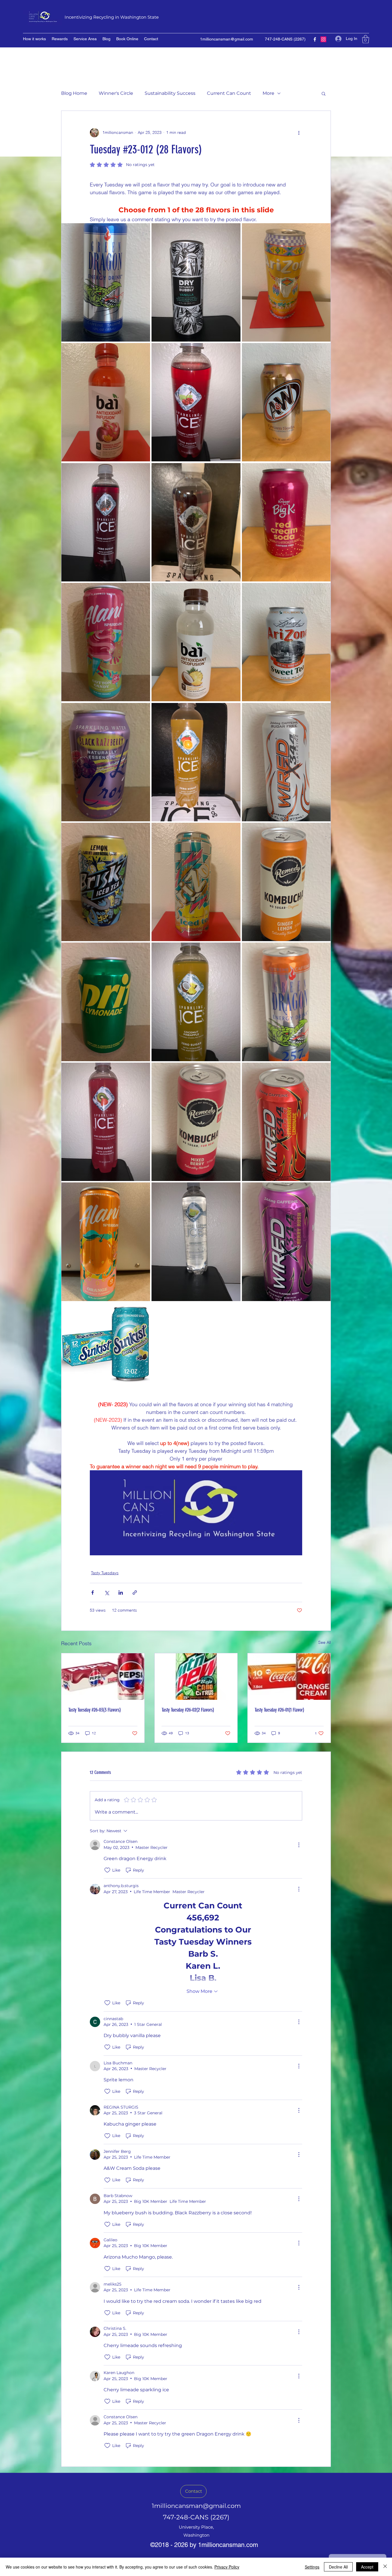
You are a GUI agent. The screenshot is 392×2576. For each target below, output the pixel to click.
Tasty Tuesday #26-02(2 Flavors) (188, 1710)
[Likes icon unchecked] (107, 1870)
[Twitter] (323, 39)
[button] (366, 39)
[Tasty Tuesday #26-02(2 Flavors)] (196, 1677)
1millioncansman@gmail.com (227, 39)
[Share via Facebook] (93, 1593)
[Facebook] (315, 39)
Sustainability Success (170, 93)
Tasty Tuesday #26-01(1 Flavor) (279, 1710)
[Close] (385, 2567)
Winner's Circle (116, 93)
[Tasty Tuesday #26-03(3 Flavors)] (103, 1677)
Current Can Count (229, 93)
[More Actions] (299, 1845)
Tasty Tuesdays (105, 1573)
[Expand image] (106, 282)
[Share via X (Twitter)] (107, 1593)
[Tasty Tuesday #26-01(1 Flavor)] (289, 1677)
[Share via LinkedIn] (121, 1593)
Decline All (338, 2567)
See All (325, 1642)
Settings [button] (312, 2567)
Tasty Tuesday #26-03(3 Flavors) (95, 1710)
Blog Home (74, 93)
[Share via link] (135, 1593)
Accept (367, 2567)
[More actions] (299, 133)
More (268, 93)
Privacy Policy (227, 2567)
